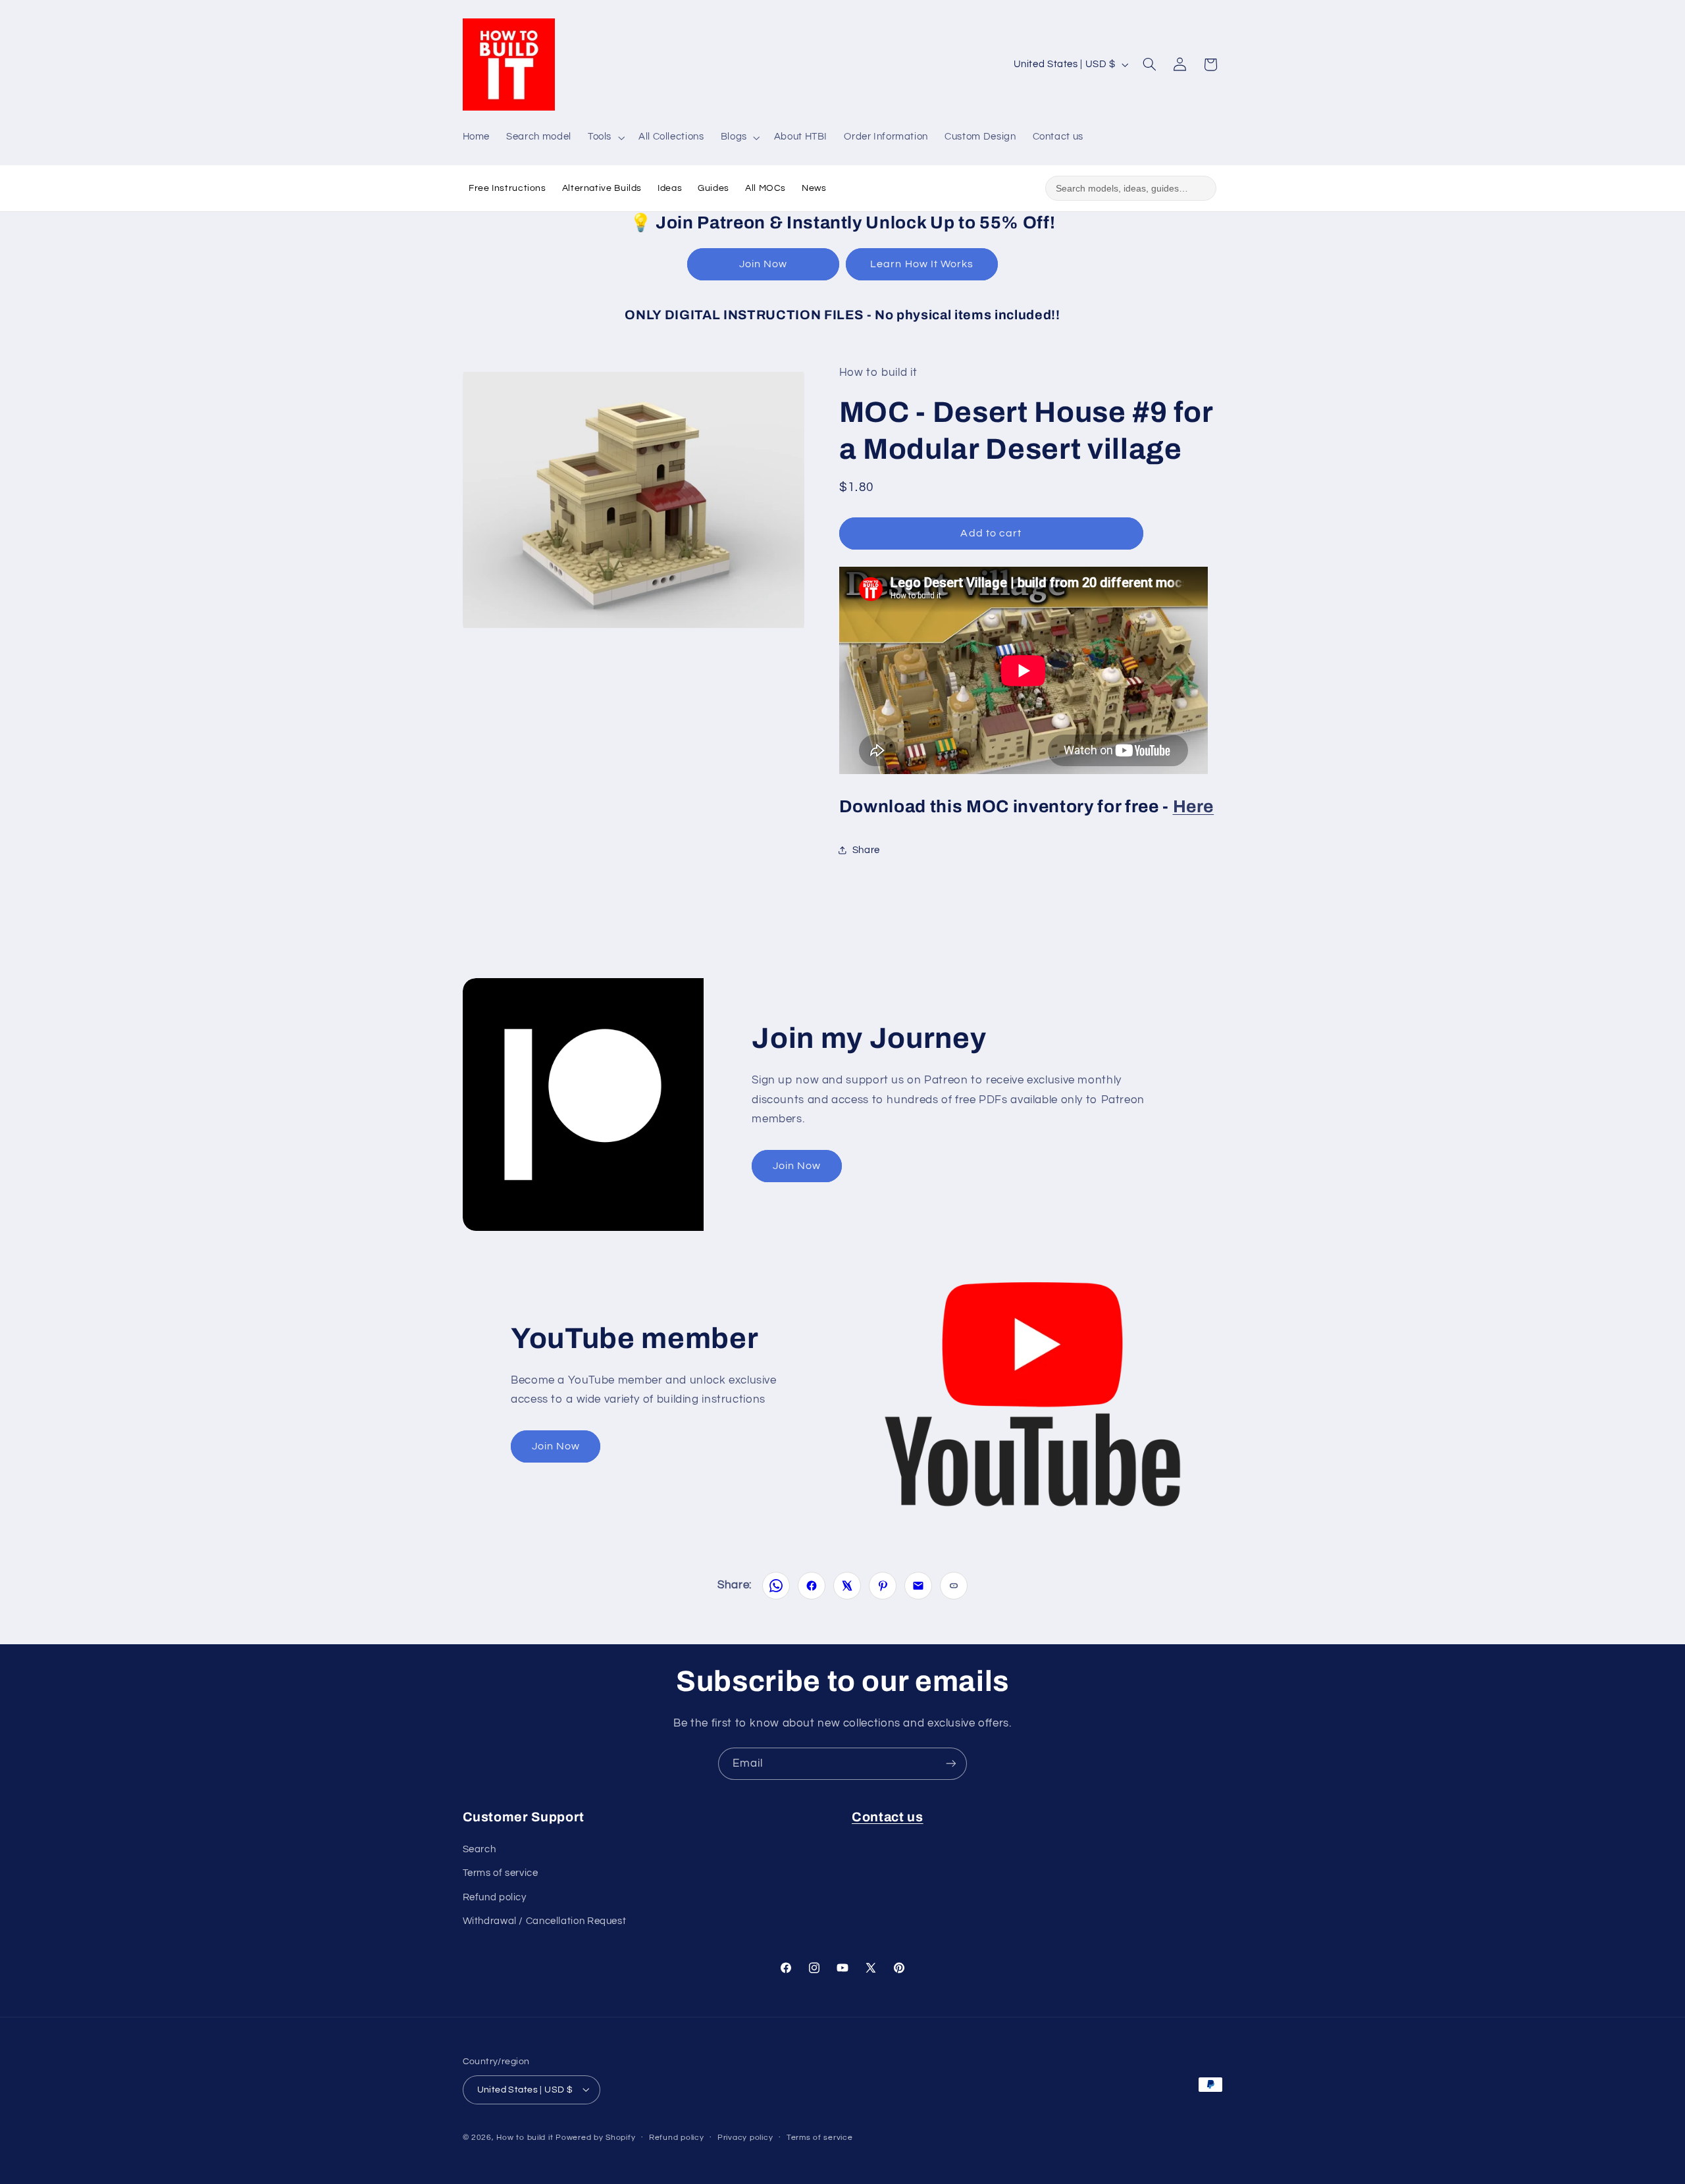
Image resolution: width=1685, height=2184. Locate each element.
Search (480, 1849)
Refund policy (495, 1897)
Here (1194, 806)
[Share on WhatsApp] (776, 1586)
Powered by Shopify (595, 2137)
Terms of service (501, 1873)
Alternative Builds (602, 188)
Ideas (670, 188)
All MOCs (765, 188)
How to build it (526, 2137)
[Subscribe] (951, 1764)
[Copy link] (954, 1586)
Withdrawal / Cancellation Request (545, 1921)
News (814, 188)
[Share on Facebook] (812, 1586)
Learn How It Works (922, 264)
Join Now (763, 264)
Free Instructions (507, 188)
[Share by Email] (918, 1586)
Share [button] (866, 850)
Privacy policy (745, 2138)
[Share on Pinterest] (883, 1586)
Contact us (888, 1817)
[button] (605, 138)
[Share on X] (847, 1586)
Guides (713, 188)
